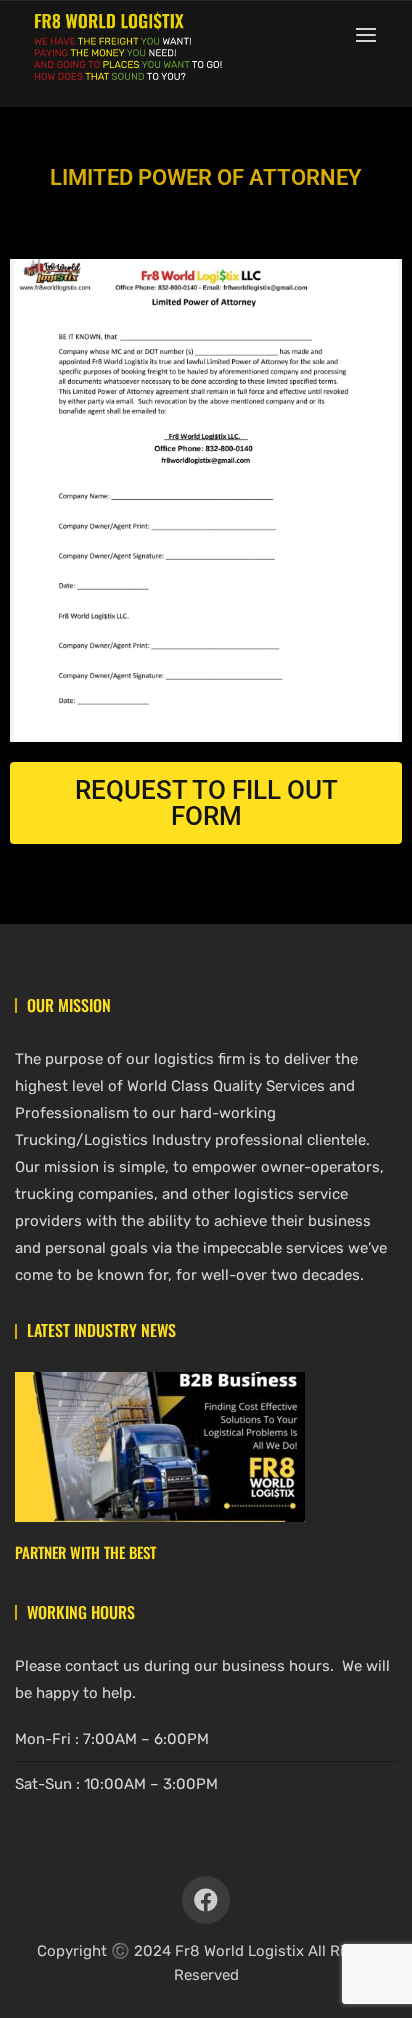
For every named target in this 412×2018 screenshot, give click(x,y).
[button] (371, 34)
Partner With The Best (85, 1552)
